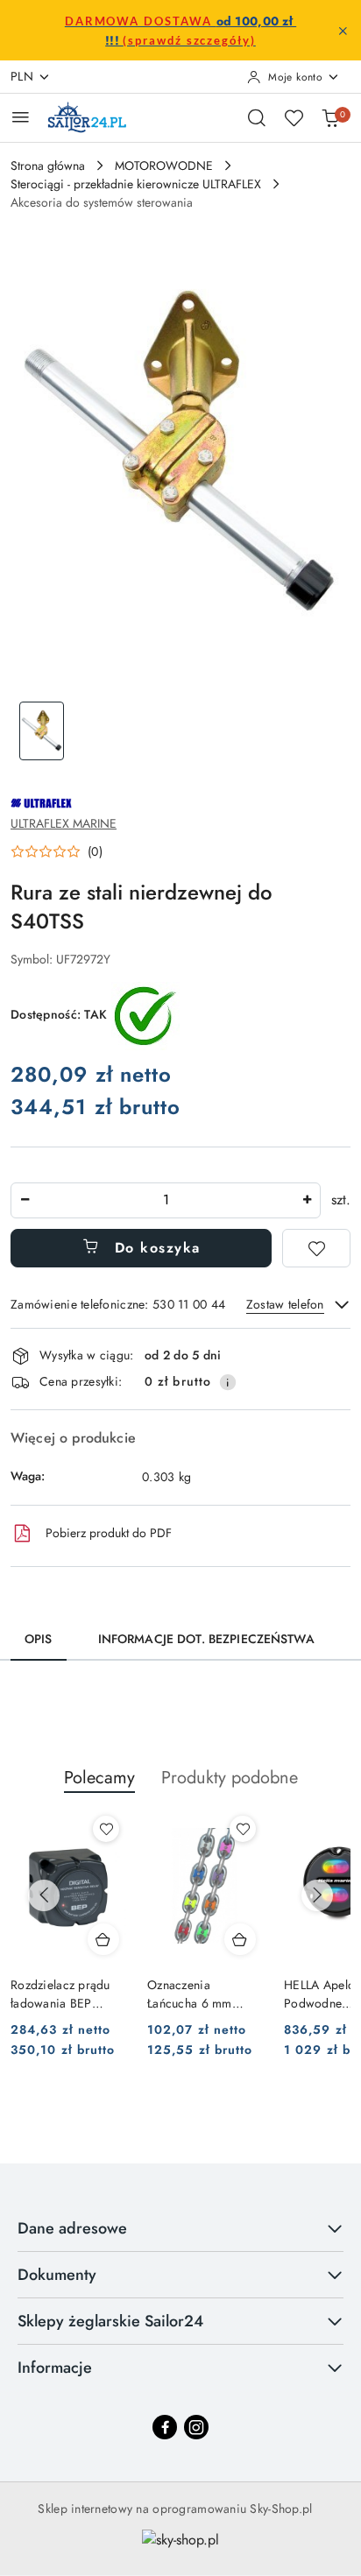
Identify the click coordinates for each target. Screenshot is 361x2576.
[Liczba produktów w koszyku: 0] (330, 117)
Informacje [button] (55, 2368)
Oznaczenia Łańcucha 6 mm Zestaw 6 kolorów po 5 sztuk (204, 1994)
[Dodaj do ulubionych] (316, 1248)
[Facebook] (165, 2427)
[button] (57, 851)
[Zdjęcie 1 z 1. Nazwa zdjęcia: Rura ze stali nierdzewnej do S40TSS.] (42, 731)
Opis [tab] (39, 1639)
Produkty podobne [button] (230, 1778)
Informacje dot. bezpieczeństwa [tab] (206, 1639)
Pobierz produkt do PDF (109, 1533)
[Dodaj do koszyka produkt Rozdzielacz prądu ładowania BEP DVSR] (103, 1939)
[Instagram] (196, 2427)
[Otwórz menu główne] (21, 117)
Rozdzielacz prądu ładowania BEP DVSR (60, 1994)
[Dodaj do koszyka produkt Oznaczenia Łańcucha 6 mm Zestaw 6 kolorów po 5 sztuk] (240, 1939)
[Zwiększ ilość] (307, 1200)
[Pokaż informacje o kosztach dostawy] (228, 1382)
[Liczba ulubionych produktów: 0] (294, 117)
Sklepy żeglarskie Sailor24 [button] (110, 2321)
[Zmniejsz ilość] (25, 1200)
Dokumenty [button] (57, 2275)
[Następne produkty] (317, 1895)
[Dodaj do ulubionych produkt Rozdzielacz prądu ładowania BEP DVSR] (106, 1829)
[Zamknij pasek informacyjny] (343, 31)
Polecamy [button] (99, 1778)
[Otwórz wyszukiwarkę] (257, 117)
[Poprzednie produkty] (44, 1895)
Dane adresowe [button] (72, 2228)
